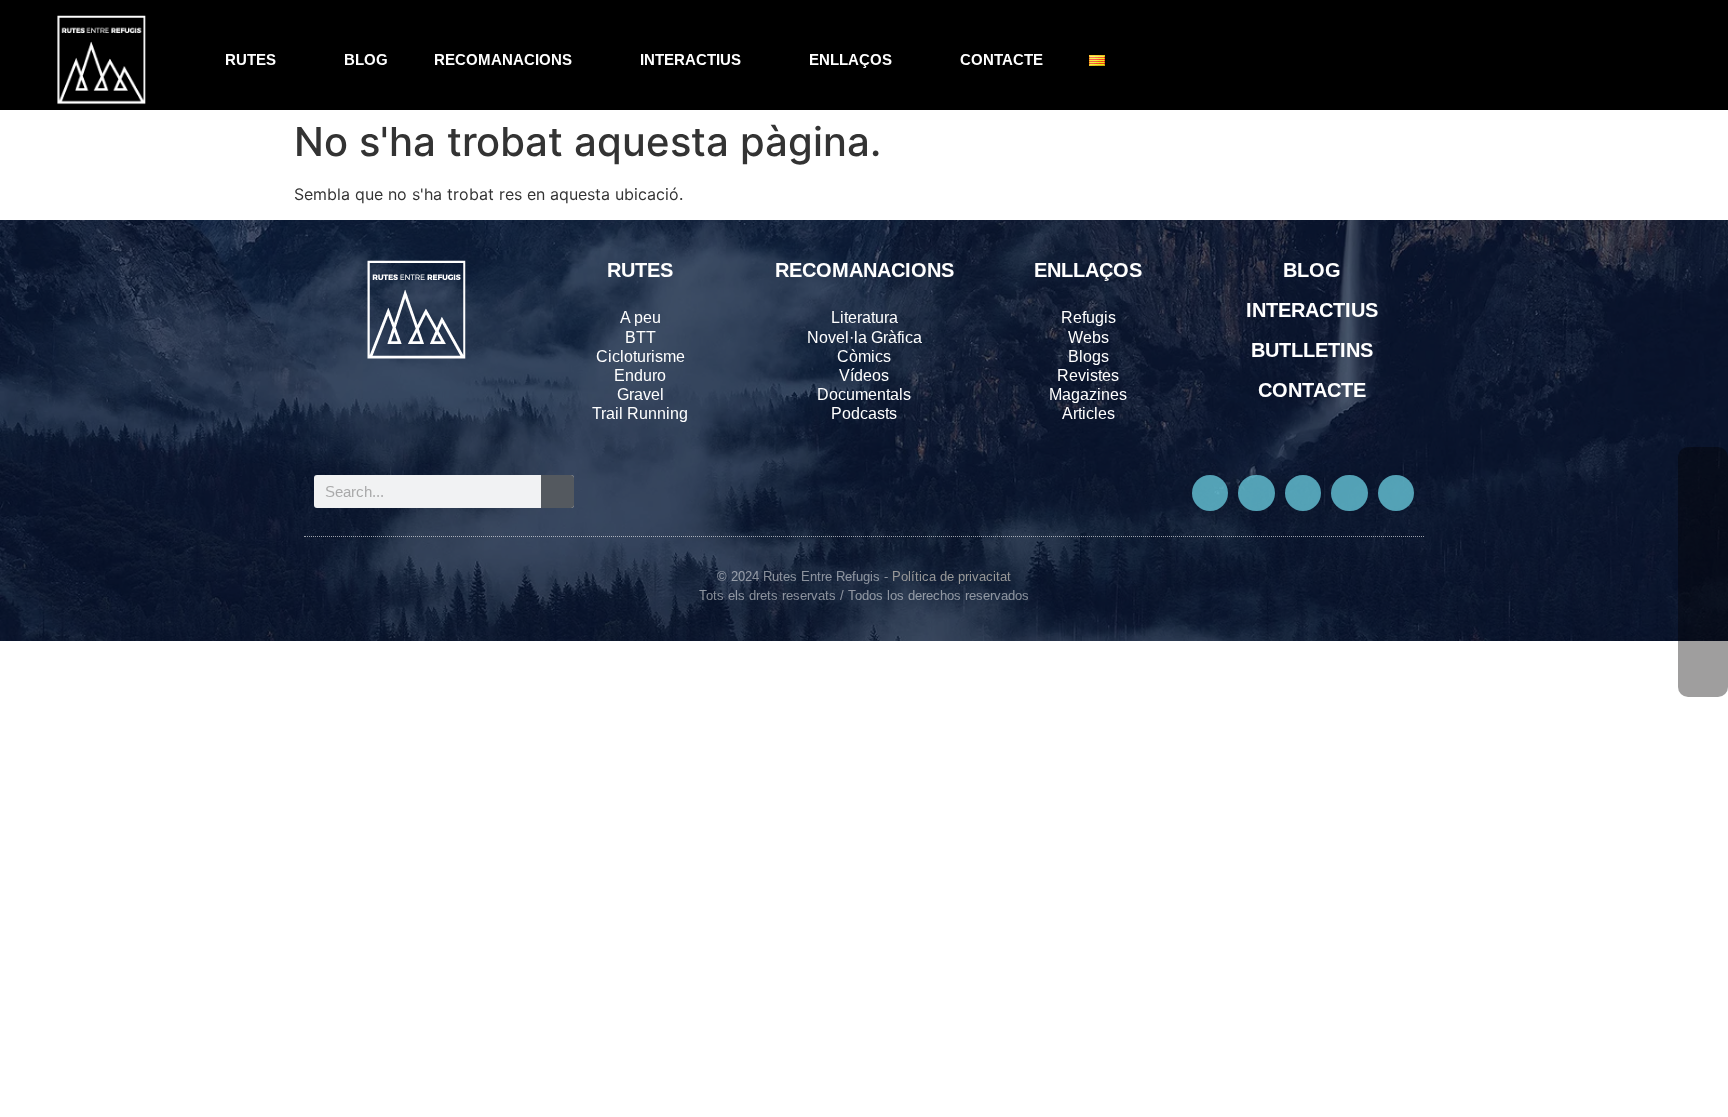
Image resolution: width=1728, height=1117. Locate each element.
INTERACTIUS (690, 59)
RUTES (250, 59)
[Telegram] (1396, 493)
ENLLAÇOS (850, 59)
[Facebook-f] (1210, 493)
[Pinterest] (1349, 493)
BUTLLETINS (1312, 350)
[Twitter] (1256, 493)
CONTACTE (1001, 59)
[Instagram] (1303, 493)
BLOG (366, 59)
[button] (1637, 60)
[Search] (557, 491)
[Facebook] (1703, 472)
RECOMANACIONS (503, 59)
